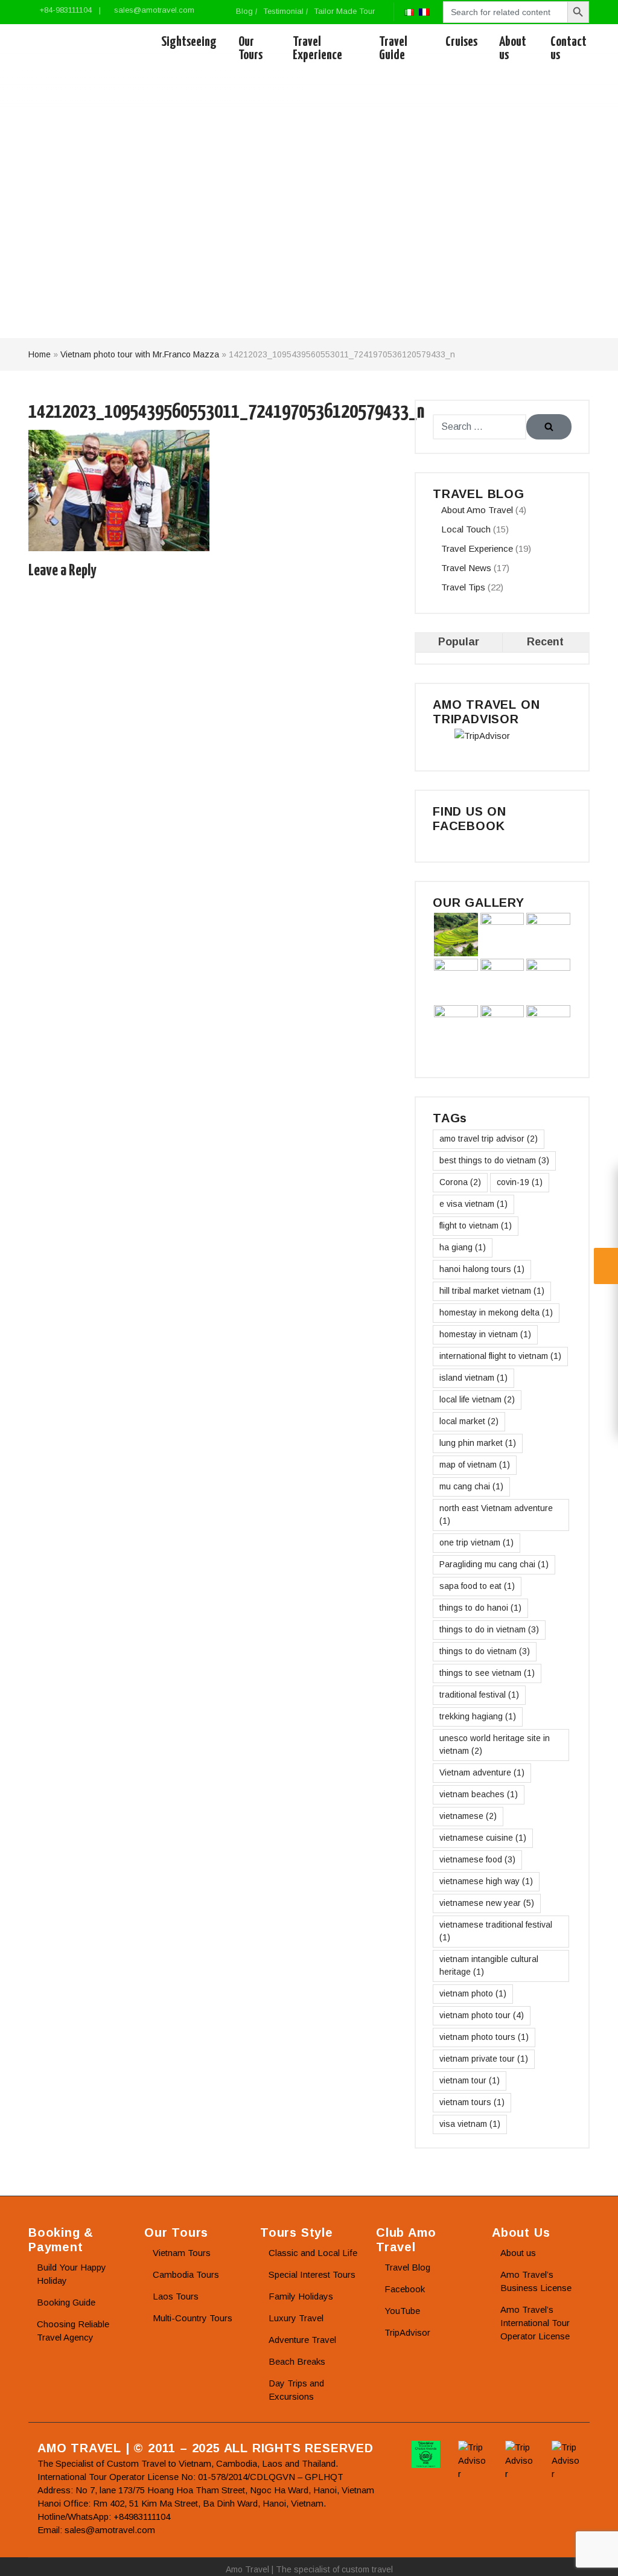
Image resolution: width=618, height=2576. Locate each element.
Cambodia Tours (186, 2274)
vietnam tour (470, 2080)
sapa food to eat (477, 1586)
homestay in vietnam (485, 1334)
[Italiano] (409, 11)
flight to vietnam (476, 1226)
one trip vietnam (476, 1542)
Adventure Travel (302, 2340)
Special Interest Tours (312, 2274)
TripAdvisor (407, 2332)
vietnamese (468, 1816)
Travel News (466, 568)
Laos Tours (176, 2296)
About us (513, 49)
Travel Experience (317, 49)
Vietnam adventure (482, 1772)
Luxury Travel (296, 2318)
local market (469, 1421)
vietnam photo (473, 1993)
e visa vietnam (473, 1204)
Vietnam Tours (182, 2253)
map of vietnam (475, 1465)
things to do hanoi (480, 1608)
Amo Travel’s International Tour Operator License (535, 2323)
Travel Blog (407, 2267)
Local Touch (466, 529)
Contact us (569, 49)
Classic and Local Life (313, 2253)
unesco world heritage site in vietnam (495, 1744)
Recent (545, 642)
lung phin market (478, 1443)
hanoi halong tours (482, 1269)
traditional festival (479, 1695)
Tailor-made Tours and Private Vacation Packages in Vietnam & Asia (84, 49)
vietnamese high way (486, 1881)
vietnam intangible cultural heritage (489, 1965)
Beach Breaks (297, 2361)
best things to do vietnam (494, 1160)
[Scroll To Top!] (594, 2555)
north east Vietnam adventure (496, 1514)
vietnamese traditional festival (496, 1931)
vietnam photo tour (482, 2015)
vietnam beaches (479, 1794)
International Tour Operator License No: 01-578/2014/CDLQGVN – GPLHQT (190, 2477)
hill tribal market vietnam (492, 1291)
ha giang (463, 1247)
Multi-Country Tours (193, 2318)
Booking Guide (66, 2302)
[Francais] (424, 11)
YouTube (402, 2311)
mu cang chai (471, 1486)
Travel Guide (393, 49)
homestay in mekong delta (496, 1312)
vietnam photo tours (484, 2037)
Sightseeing (189, 42)
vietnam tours (472, 2102)
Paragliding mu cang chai (494, 1564)
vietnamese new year (487, 1903)
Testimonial (283, 11)
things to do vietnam (485, 1651)
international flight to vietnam (500, 1356)
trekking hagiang (478, 1716)
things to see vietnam (487, 1673)
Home (40, 354)
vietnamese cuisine (483, 1838)
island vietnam (473, 1378)
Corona (460, 1182)
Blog (244, 11)
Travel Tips (463, 587)
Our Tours (250, 49)
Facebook (405, 2289)
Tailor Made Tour (344, 11)
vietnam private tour (484, 2059)
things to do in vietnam (489, 1629)
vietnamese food (477, 1859)
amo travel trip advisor (489, 1139)
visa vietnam (470, 2124)
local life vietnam (477, 1399)
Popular (459, 642)
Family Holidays (301, 2296)
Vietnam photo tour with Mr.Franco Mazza (140, 354)
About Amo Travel (477, 510)
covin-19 (520, 1182)
